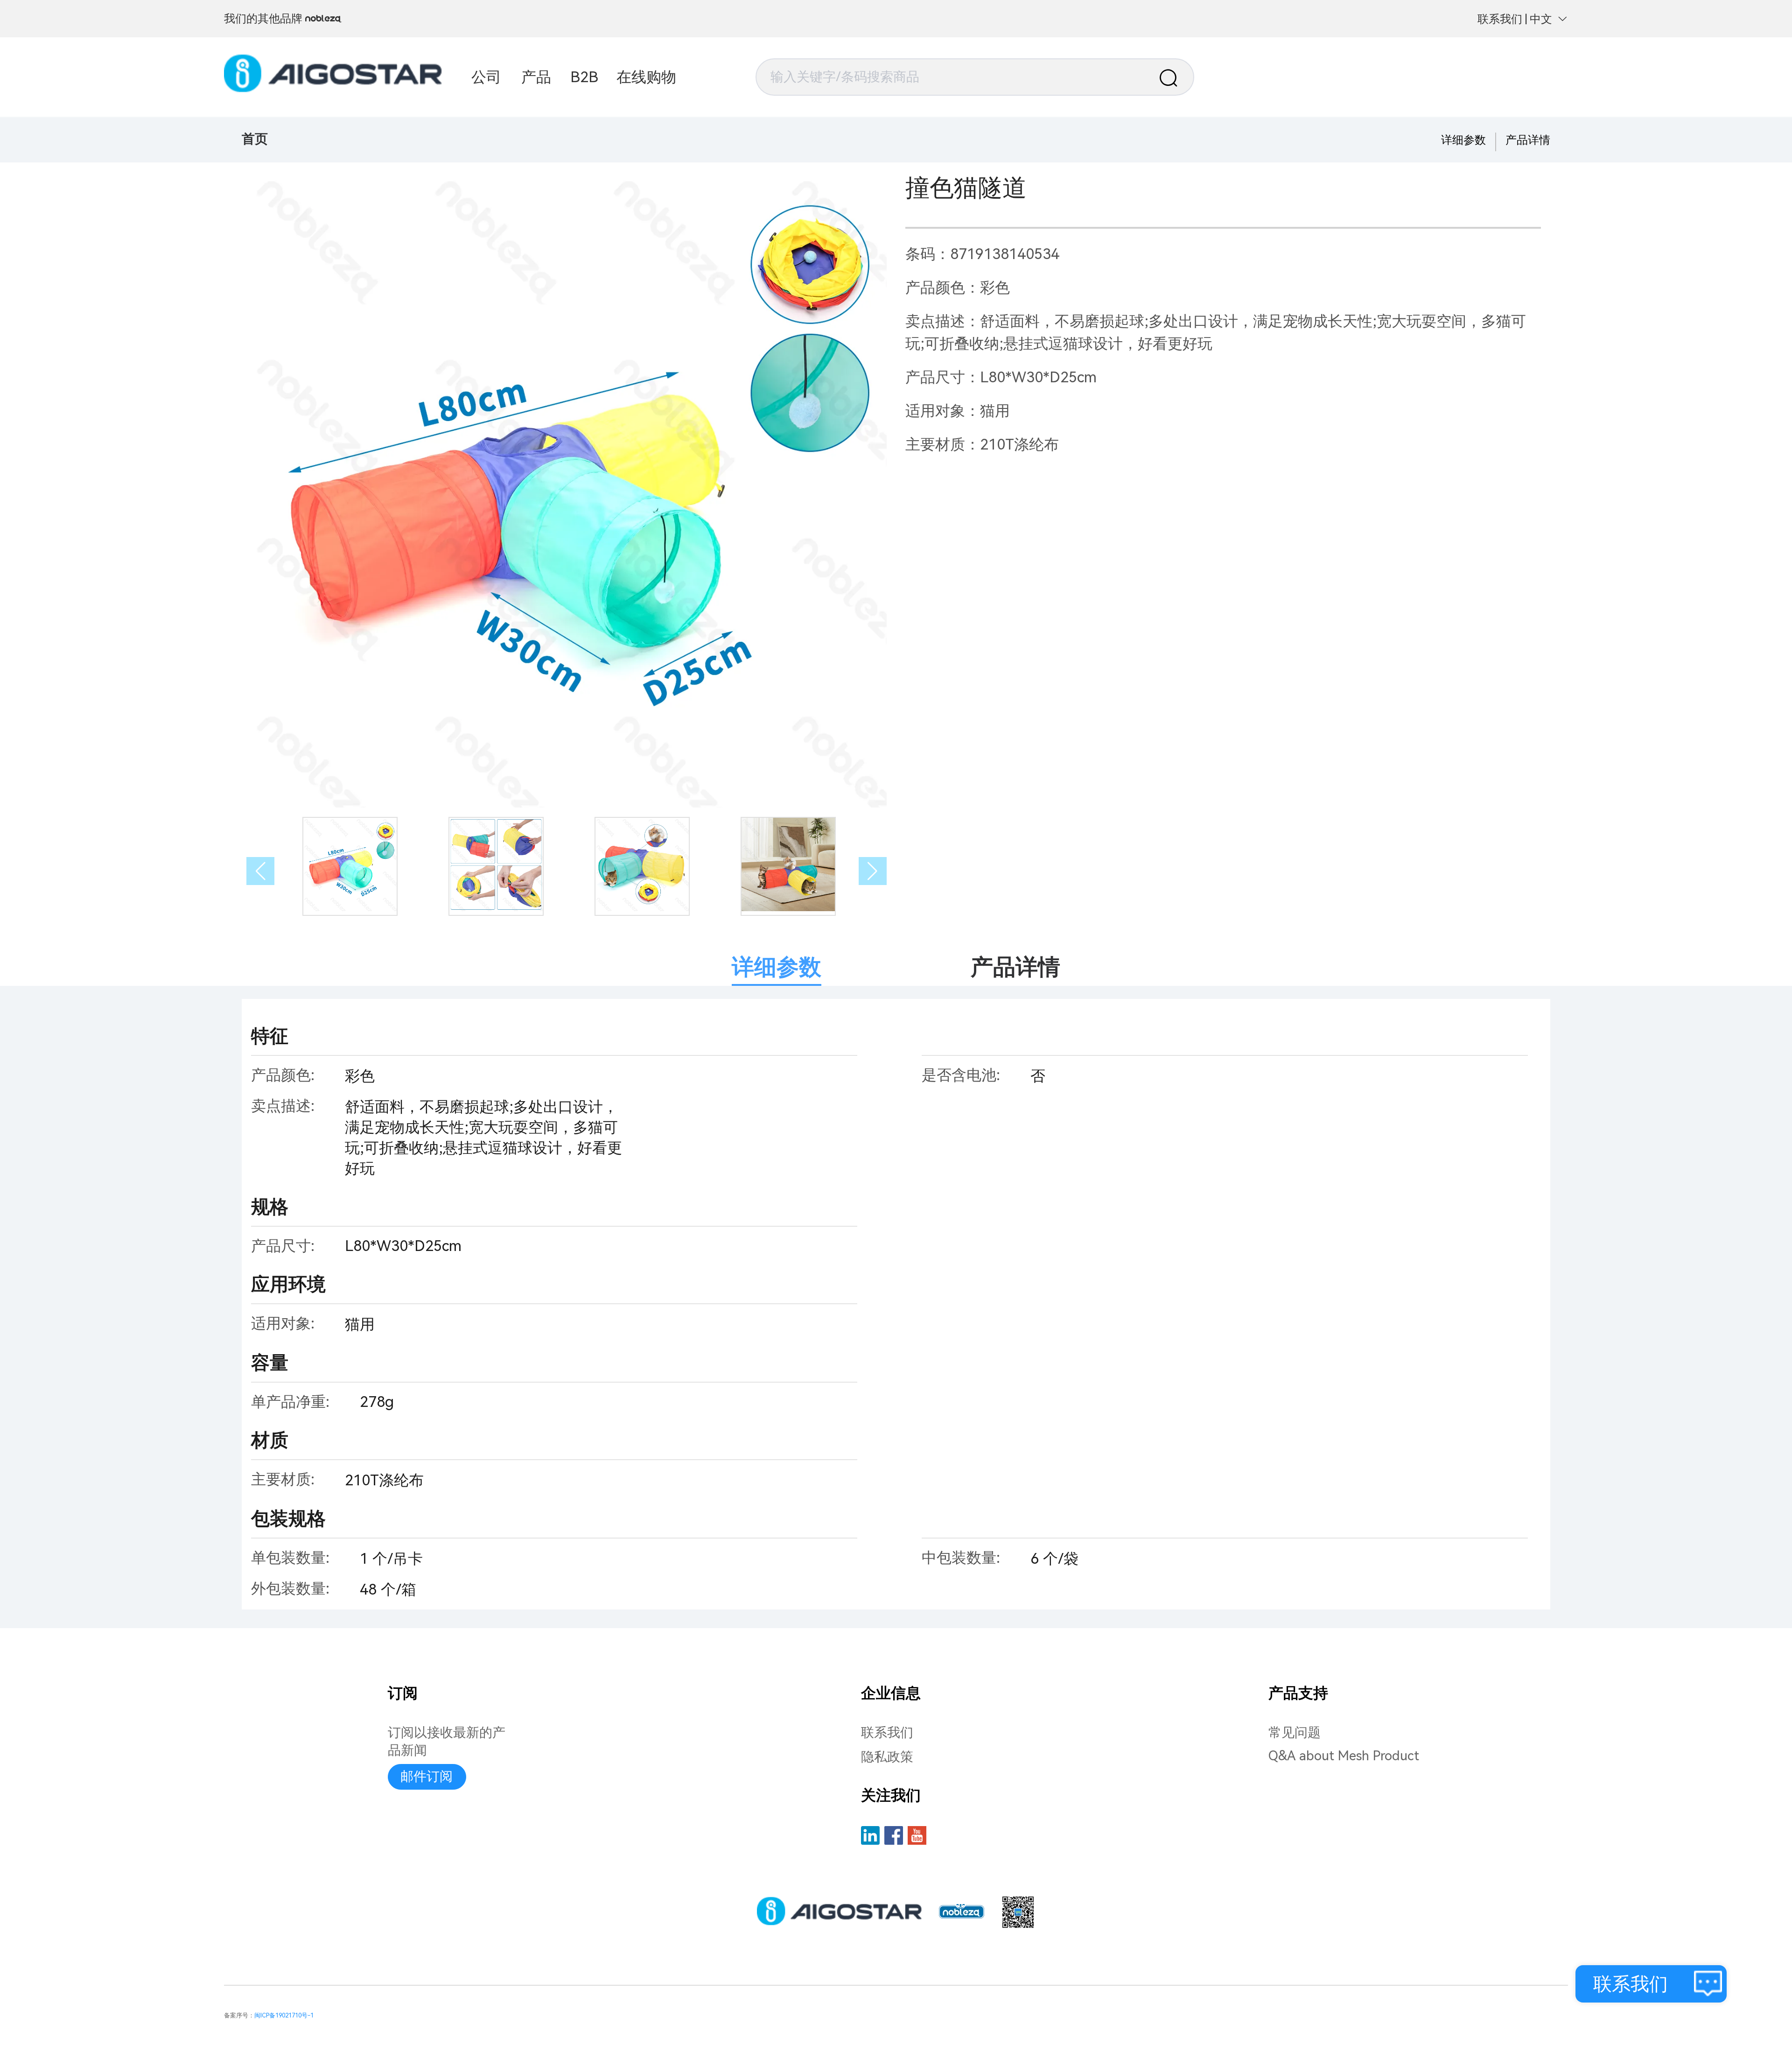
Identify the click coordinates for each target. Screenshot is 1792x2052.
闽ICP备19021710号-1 (284, 2015)
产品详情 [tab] (1015, 967)
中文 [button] (1541, 19)
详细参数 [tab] (777, 967)
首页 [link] (255, 139)
